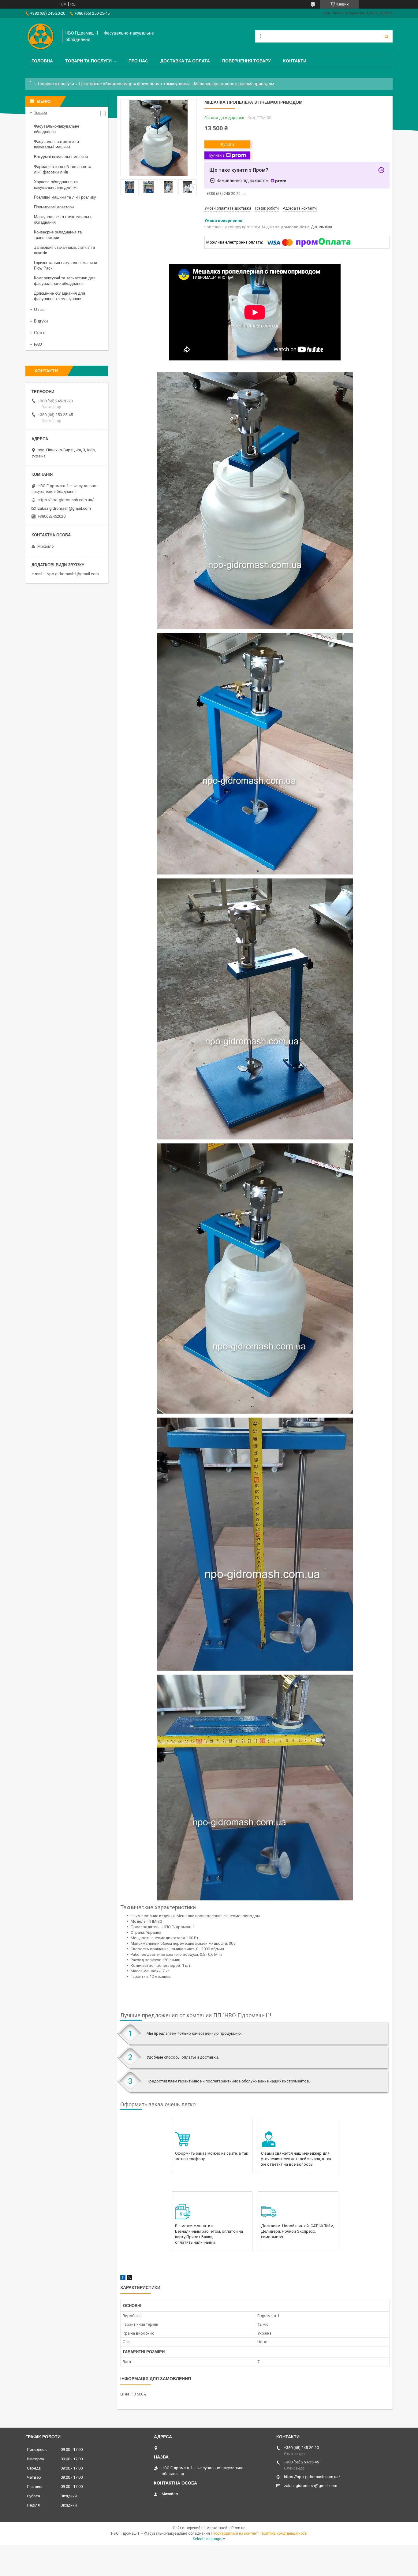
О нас (39, 309)
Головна (42, 61)
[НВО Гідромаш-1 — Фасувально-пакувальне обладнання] (41, 36)
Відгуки (41, 321)
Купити (227, 144)
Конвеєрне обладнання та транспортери (58, 235)
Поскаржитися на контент (235, 2533)
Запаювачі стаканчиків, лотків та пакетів (64, 250)
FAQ (38, 344)
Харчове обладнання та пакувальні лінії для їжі (56, 185)
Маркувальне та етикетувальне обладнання (63, 220)
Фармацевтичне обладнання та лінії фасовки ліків (63, 169)
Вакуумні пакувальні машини (61, 157)
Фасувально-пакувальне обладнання (57, 129)
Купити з (217, 155)
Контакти (295, 61)
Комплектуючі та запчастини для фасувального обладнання (65, 281)
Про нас (138, 61)
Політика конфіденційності (284, 2533)
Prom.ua (238, 2528)
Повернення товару (246, 61)
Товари (40, 112)
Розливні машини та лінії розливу (65, 197)
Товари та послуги (88, 61)
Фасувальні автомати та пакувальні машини (56, 144)
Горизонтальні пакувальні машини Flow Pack (65, 265)
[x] (129, 2278)
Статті (40, 333)
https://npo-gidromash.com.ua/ (66, 500)
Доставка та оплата (185, 61)
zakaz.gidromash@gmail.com (64, 508)
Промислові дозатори (54, 207)
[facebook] (123, 2278)
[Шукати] (386, 36)
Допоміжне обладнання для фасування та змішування (134, 84)
